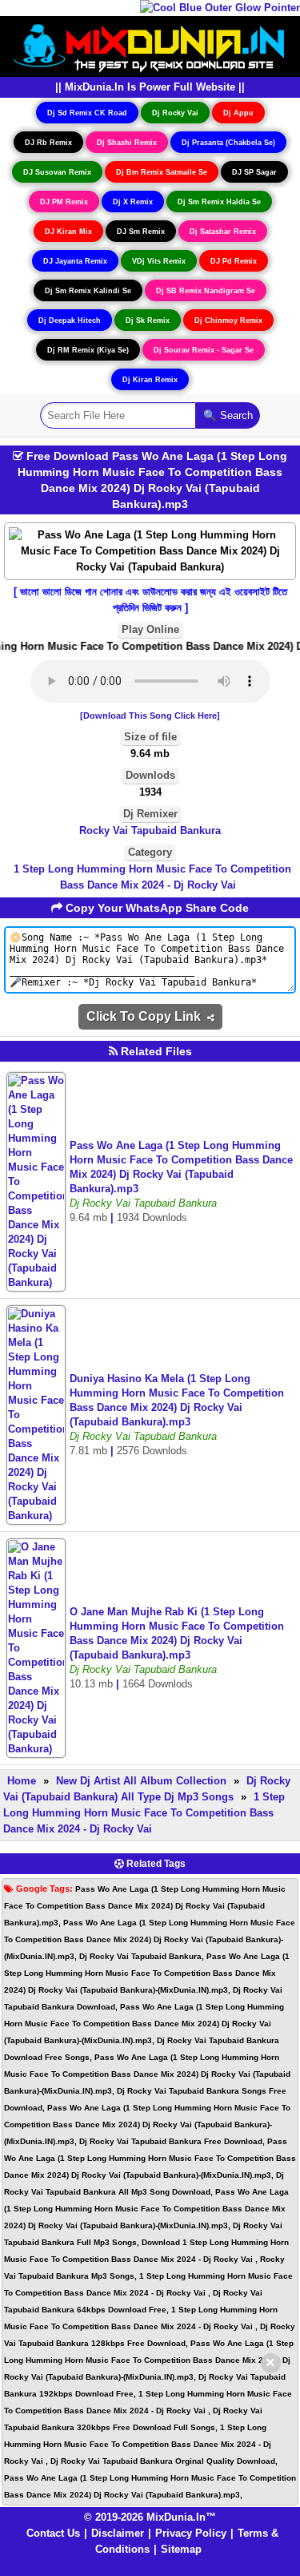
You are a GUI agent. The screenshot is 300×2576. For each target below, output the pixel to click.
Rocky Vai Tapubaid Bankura (150, 830)
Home (22, 1781)
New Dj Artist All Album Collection (141, 1781)
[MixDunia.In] (150, 45)
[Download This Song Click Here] (150, 716)
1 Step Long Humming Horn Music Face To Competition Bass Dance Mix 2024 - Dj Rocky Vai (152, 877)
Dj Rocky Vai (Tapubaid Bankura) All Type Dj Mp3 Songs (147, 1789)
